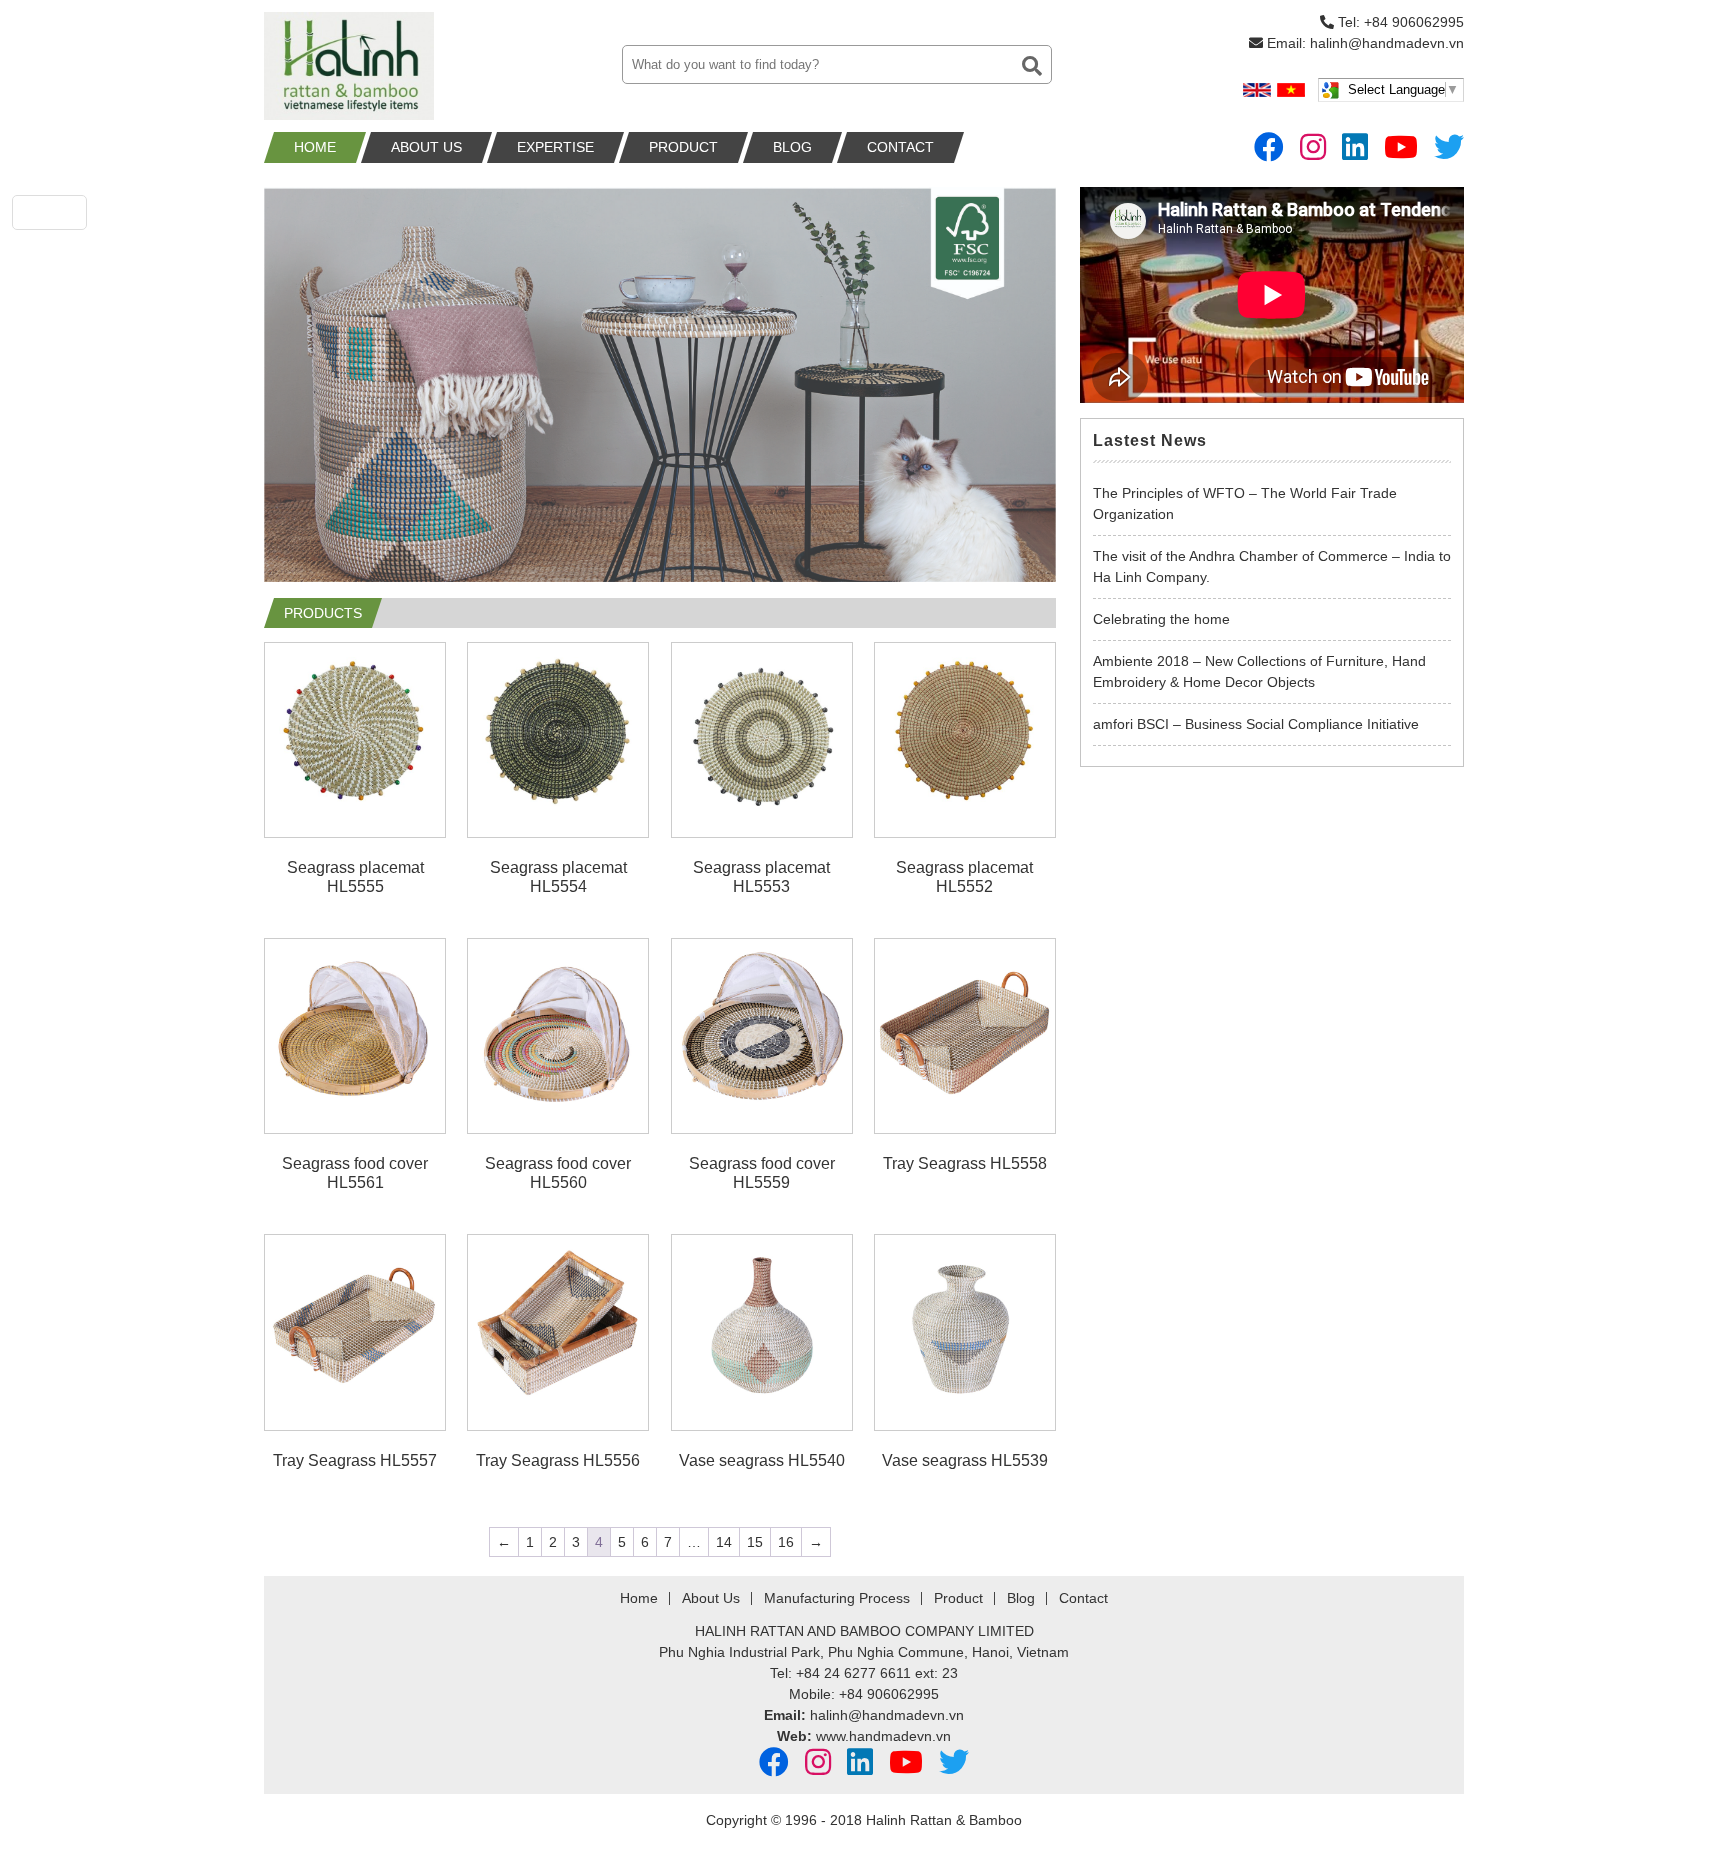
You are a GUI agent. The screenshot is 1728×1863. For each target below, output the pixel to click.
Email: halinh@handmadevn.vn (1363, 43)
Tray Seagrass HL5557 (355, 1460)
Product (683, 147)
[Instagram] (1313, 147)
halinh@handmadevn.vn (887, 1715)
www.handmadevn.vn (883, 1736)
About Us (426, 147)
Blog (792, 147)
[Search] (1032, 66)
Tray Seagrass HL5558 (965, 1163)
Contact (900, 147)
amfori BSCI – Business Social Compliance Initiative (1256, 724)
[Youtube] (1401, 147)
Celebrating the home (1161, 619)
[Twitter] (1449, 147)
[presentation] (294, 394)
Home (315, 147)
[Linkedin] (1355, 147)
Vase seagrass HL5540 (762, 1460)
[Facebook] (1269, 147)
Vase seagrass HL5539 (965, 1460)
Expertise (555, 147)
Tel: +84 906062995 (1399, 22)
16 (786, 1542)
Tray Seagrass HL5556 (558, 1460)
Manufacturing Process (837, 1598)
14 (724, 1542)
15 (755, 1542)
